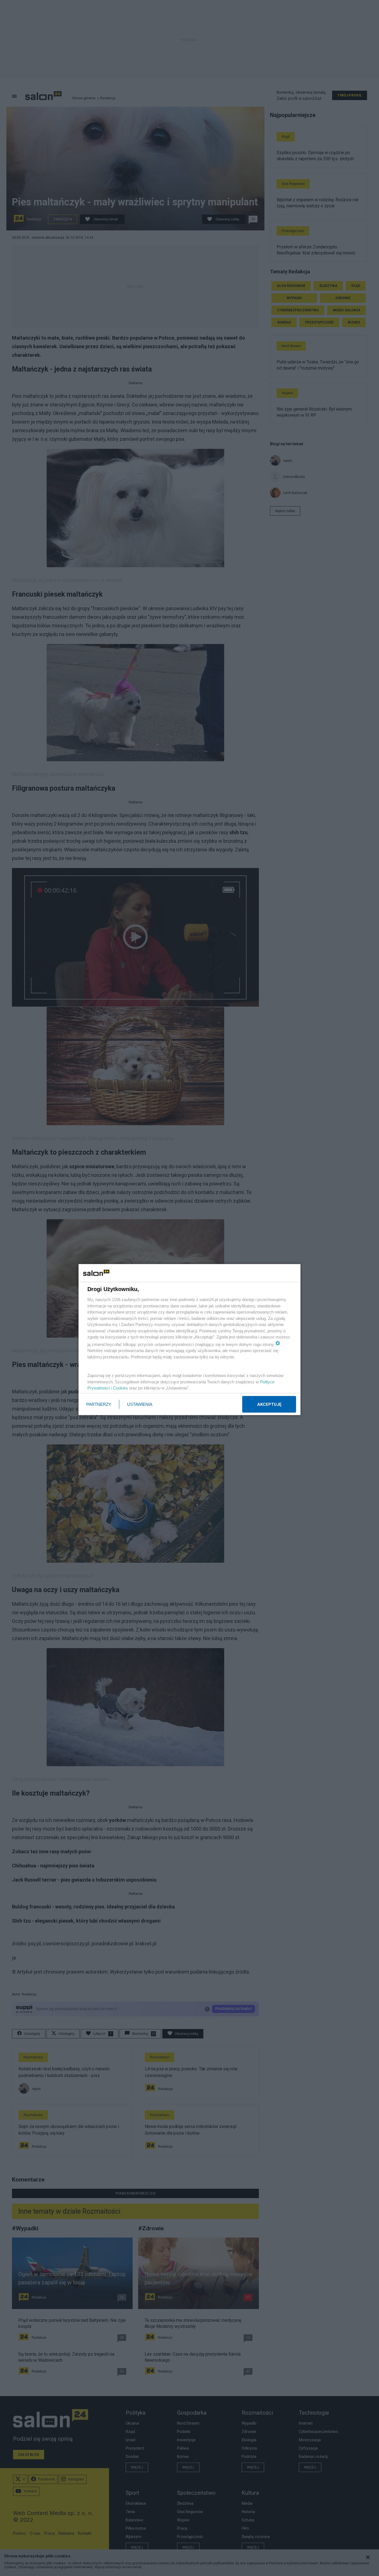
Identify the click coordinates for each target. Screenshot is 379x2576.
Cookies (120, 1388)
